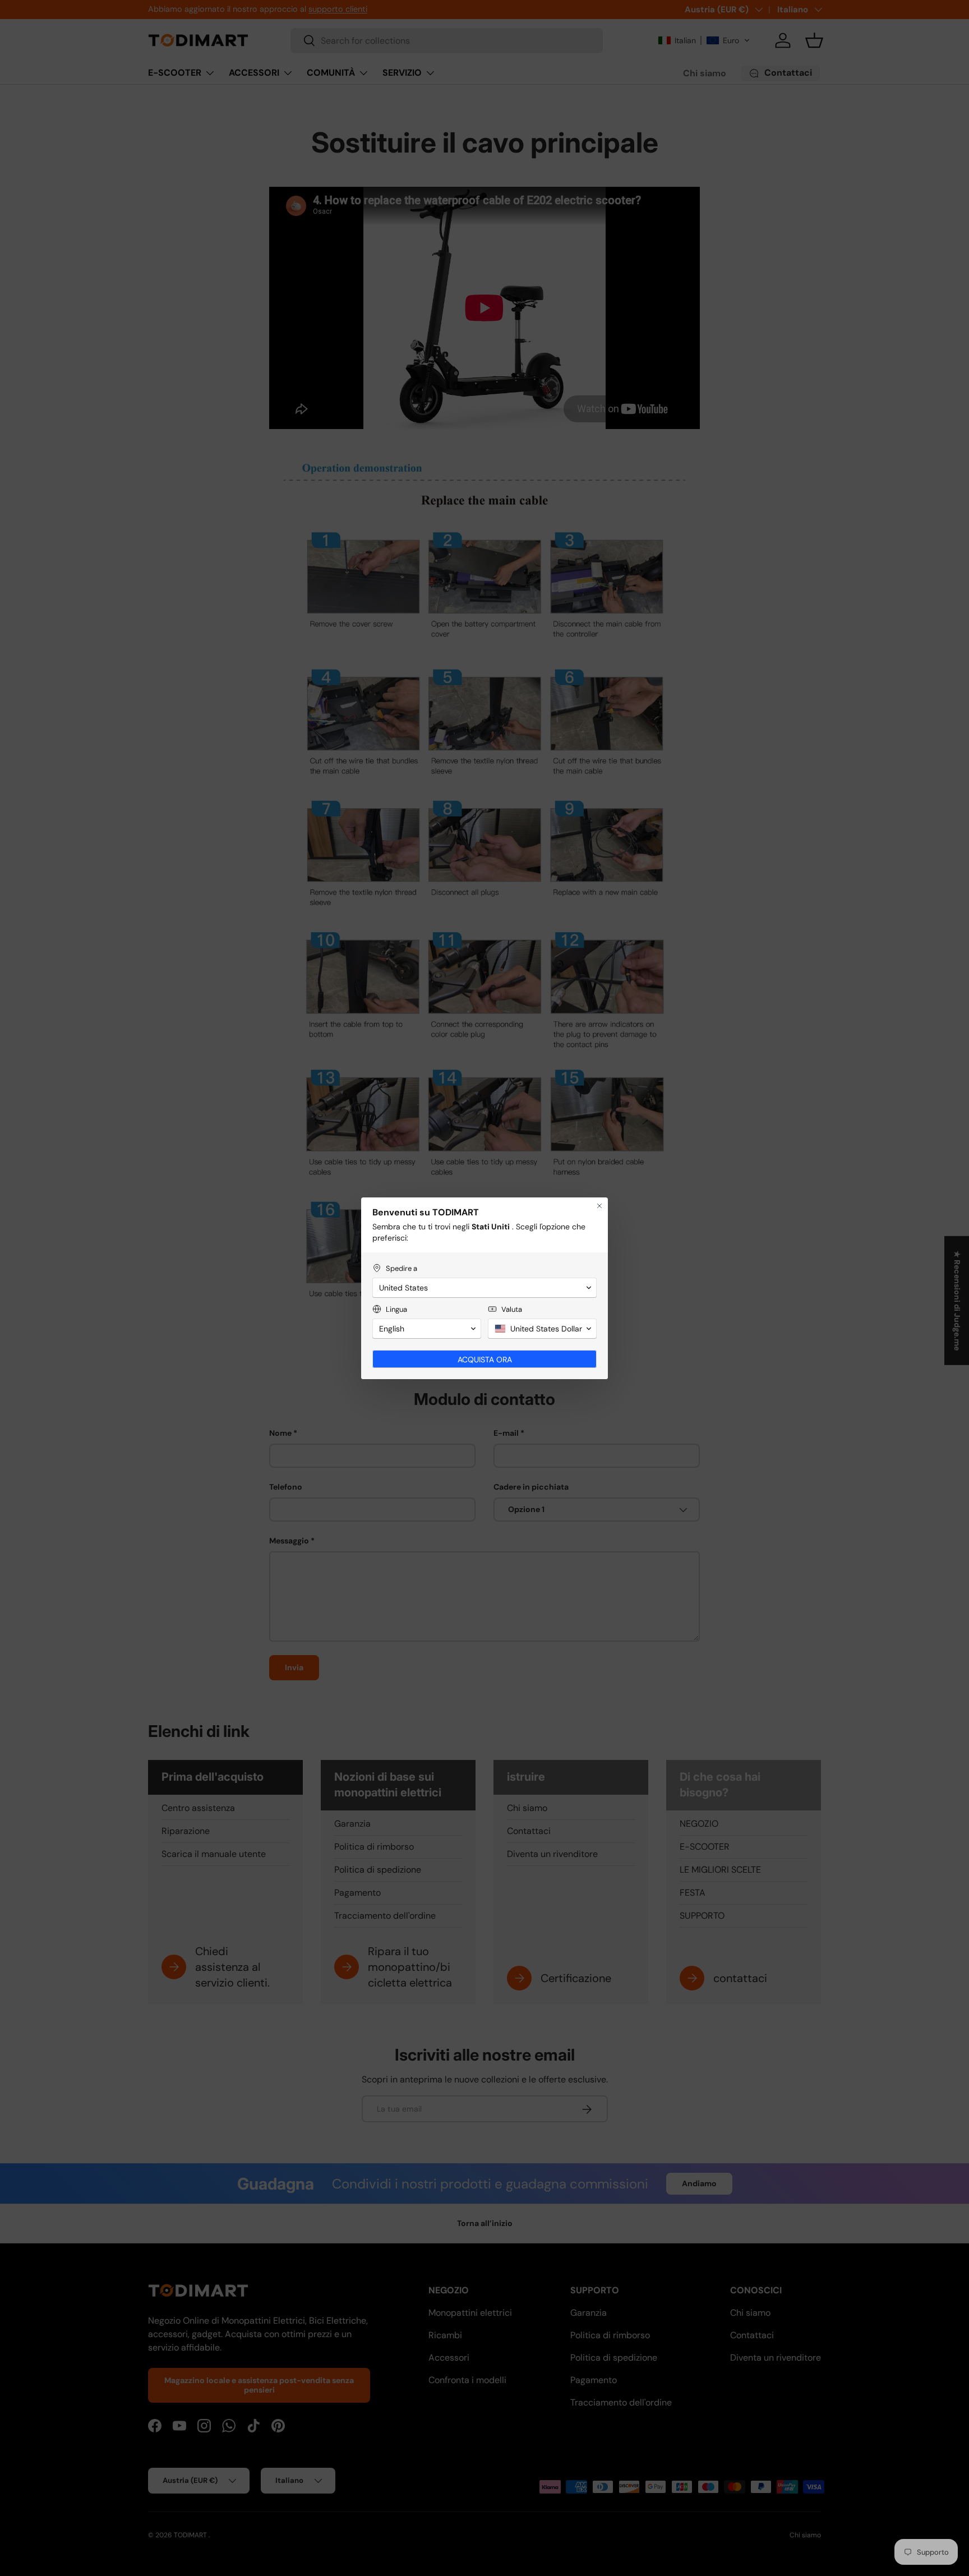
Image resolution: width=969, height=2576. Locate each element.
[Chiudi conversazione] (599, 1206)
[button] (484, 1288)
